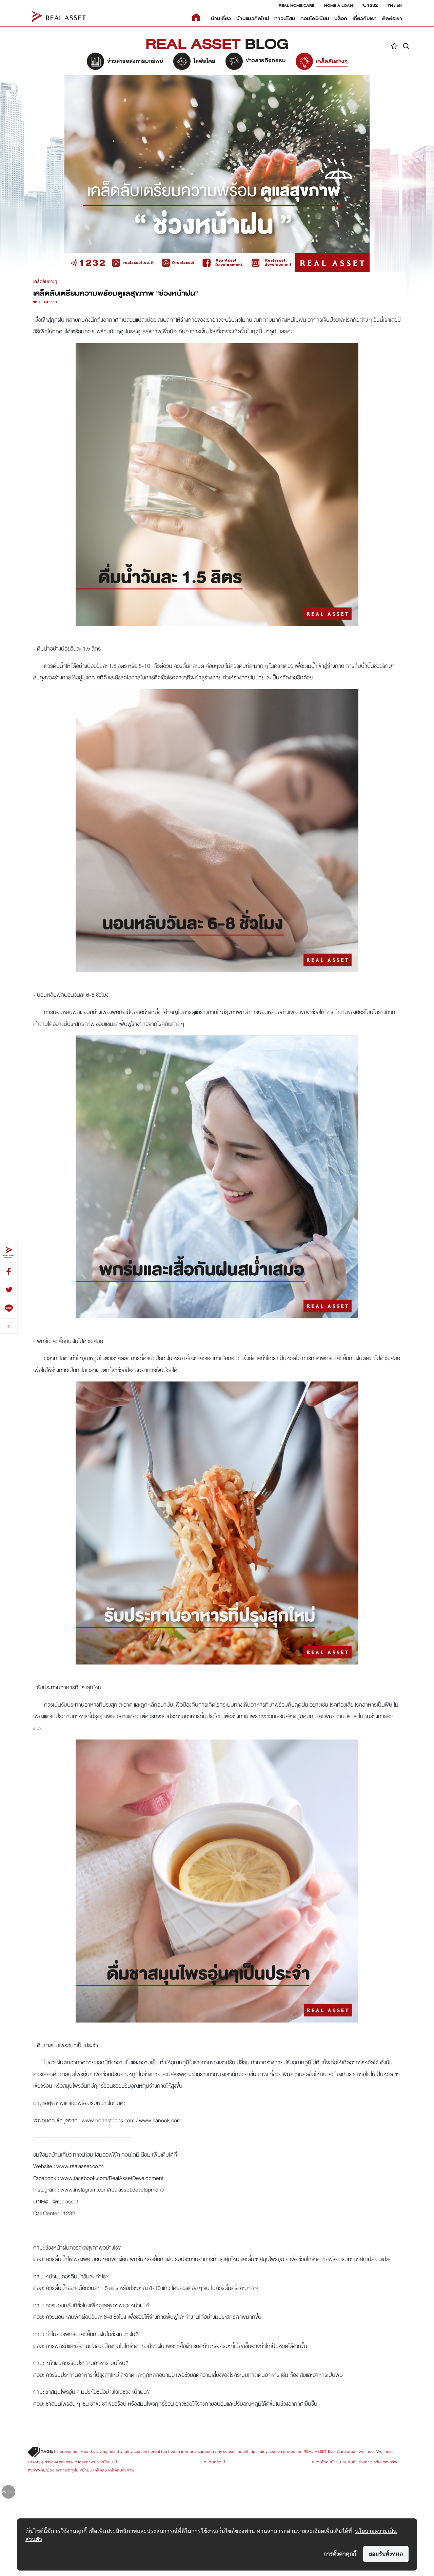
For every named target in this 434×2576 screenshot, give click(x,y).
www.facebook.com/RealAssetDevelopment (112, 2178)
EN (399, 5)
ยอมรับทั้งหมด (386, 2554)
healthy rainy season (128, 2451)
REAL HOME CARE (297, 5)
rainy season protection (280, 2451)
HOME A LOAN (339, 5)
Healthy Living (94, 2451)
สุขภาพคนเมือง (41, 2470)
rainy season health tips (235, 2451)
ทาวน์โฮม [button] (285, 18)
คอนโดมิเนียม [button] (315, 18)
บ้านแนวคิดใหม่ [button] (253, 18)
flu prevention (67, 2451)
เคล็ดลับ (100, 2470)
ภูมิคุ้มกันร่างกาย (357, 2462)
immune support (196, 2451)
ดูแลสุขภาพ (64, 2462)
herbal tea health (164, 2451)
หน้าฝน (86, 2470)
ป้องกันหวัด (168, 2462)
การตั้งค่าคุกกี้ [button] (340, 2554)
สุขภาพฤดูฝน (67, 2470)
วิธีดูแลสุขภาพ (385, 2462)
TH (390, 5)
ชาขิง (49, 2462)
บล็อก (341, 18)
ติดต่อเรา (392, 18)
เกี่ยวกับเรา (365, 18)
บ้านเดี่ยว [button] (221, 18)
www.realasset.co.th (80, 2166)
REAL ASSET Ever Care (325, 2451)
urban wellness (361, 2451)
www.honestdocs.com (108, 2120)
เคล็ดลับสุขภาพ (121, 2470)
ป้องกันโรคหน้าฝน (282, 2462)
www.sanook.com (160, 2120)
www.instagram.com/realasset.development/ (112, 2190)
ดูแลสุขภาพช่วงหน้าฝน (94, 2462)
